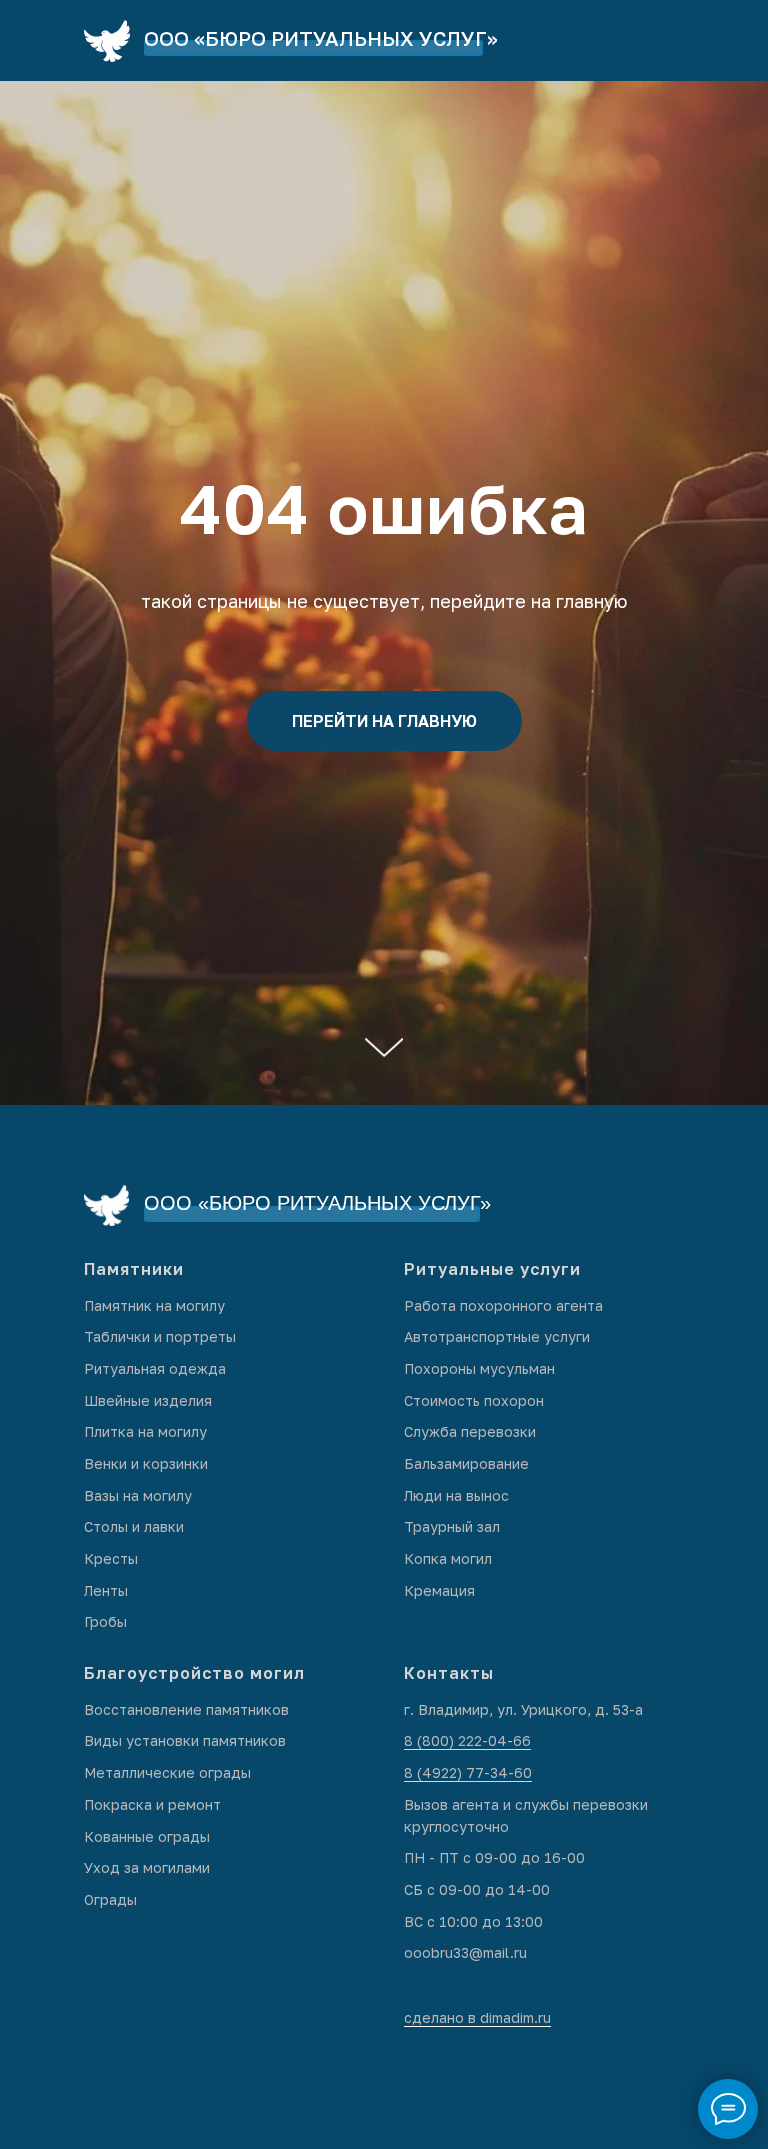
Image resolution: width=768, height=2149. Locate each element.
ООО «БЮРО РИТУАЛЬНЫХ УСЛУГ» (321, 38)
